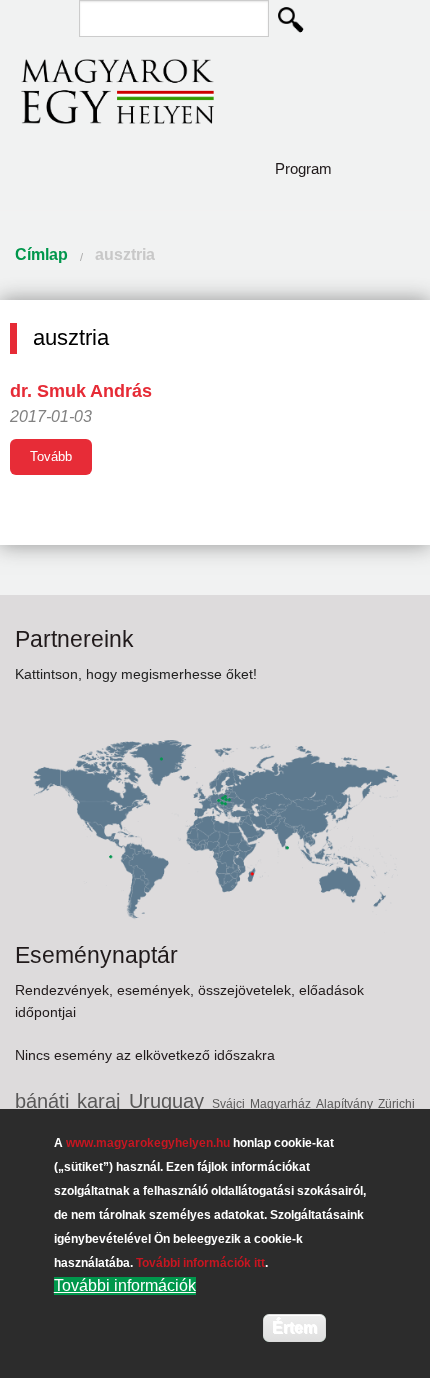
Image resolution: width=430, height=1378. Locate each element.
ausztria (125, 254)
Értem (294, 1327)
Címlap (41, 254)
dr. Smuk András (81, 391)
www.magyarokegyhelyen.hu (148, 1143)
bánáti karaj (72, 1101)
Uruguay (170, 1101)
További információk (125, 1285)
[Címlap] (117, 90)
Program (303, 168)
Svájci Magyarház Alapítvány (295, 1104)
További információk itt (200, 1263)
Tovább (51, 456)
